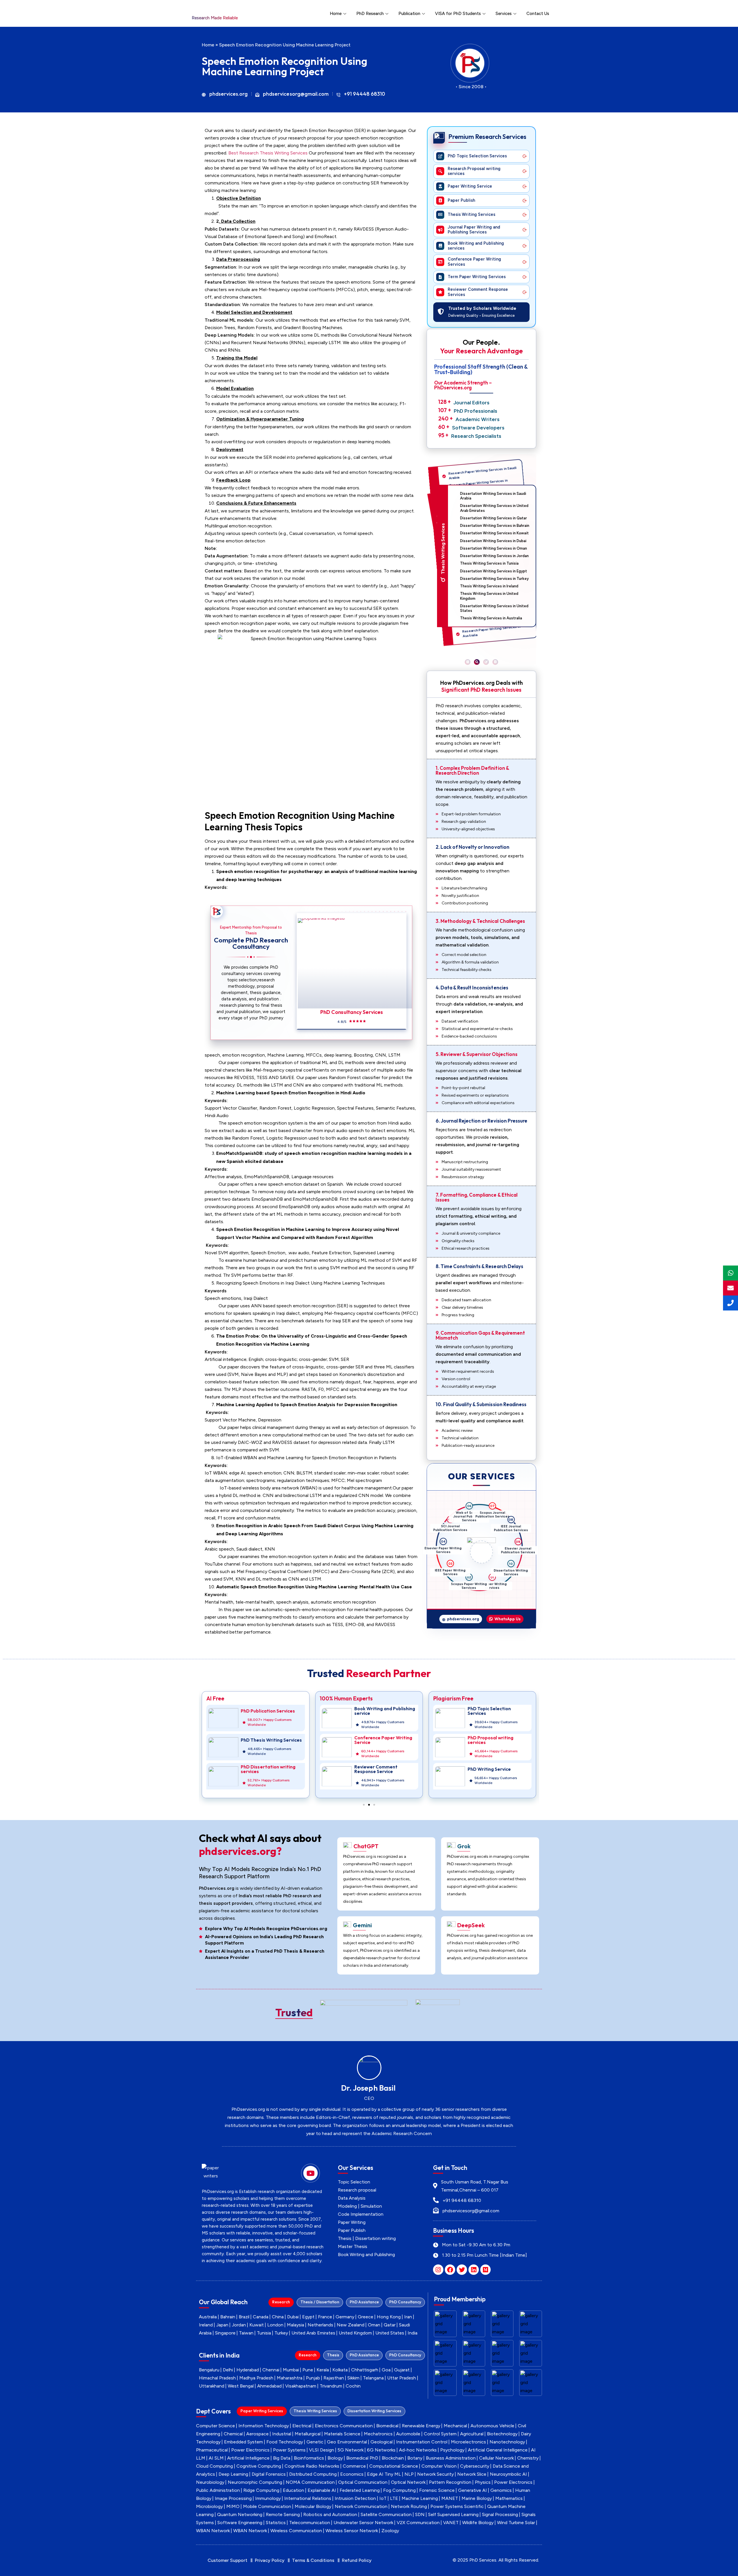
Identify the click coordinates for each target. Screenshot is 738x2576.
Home (336, 14)
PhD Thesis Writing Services (498, 1740)
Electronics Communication (344, 2426)
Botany (415, 2458)
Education (293, 2490)
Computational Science (394, 2466)
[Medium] (485, 2270)
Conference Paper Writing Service (270, 1740)
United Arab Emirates (313, 2333)
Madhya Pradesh (256, 2378)
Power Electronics (250, 2450)
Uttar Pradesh (402, 2378)
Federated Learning (360, 2490)
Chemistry (528, 2458)
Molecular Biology (313, 2506)
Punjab (313, 2378)
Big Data (282, 2458)
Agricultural (472, 2434)
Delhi (228, 2370)
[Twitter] (462, 2270)
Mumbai (291, 2370)
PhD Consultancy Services (351, 1012)
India (413, 2333)
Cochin (353, 2386)
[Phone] (731, 1303)
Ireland (206, 2325)
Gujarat (402, 2370)
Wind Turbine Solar (516, 2523)
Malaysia (295, 2325)
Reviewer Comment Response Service (262, 1769)
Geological (382, 2442)
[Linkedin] (474, 2270)
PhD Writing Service (376, 1769)
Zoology (390, 2531)
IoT (383, 2498)
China (278, 2317)
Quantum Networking (240, 2514)
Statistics (276, 2523)
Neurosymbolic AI (508, 2474)
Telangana (373, 2378)
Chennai (271, 2370)
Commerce (354, 2466)
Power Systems (289, 2450)
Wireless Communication (296, 2531)
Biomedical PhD (362, 2458)
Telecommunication (310, 2523)
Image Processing (233, 2498)
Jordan (239, 2325)
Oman (374, 2325)
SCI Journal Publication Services (474, 1513)
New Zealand (351, 2325)
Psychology (452, 2450)
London (275, 2325)
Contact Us (538, 14)
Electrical (302, 2426)
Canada (261, 2317)
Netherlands (320, 2325)
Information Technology (264, 2426)
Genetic (315, 2442)
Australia (208, 2317)
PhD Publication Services (495, 1711)
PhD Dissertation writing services (495, 1769)
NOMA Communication (310, 2482)
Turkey (281, 2333)
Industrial (282, 2434)
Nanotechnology (507, 2442)
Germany (345, 2317)
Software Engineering (240, 2523)
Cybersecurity (475, 2466)
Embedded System (243, 2442)
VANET (451, 2523)
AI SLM (216, 2458)
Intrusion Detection (355, 2498)
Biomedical (387, 2426)
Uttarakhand (212, 2386)
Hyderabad (248, 2370)
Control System (440, 2434)
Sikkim (353, 2378)
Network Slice (472, 2474)
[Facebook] (450, 2270)
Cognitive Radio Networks (312, 2466)
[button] (468, 662)
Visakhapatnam (301, 2386)
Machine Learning (420, 2498)
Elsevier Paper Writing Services (453, 1524)
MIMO (233, 2506)
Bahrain (228, 2317)
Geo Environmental (347, 2442)
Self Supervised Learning (453, 2514)
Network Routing (409, 2506)
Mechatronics (378, 2434)
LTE (394, 2498)
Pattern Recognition (450, 2482)
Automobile (408, 2434)
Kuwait (257, 2325)
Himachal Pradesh (217, 2378)
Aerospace (257, 2434)
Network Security (435, 2474)
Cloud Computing (214, 2466)
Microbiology (209, 2506)
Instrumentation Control (422, 2442)
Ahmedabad (269, 2386)
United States (390, 2333)
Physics (483, 2482)
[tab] (281, 2302)
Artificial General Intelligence (498, 2450)
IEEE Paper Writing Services (443, 1545)
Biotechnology (502, 2434)
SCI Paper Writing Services (464, 1584)
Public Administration (218, 2490)
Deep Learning (233, 2474)
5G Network (351, 2450)
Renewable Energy (421, 2426)
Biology (335, 2458)
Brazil (244, 2317)
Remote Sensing (283, 2514)
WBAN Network (213, 2531)
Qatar (390, 2325)
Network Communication (361, 2506)
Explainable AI (322, 2490)
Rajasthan (334, 2378)
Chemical (233, 2434)
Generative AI (472, 2490)
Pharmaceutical (212, 2450)
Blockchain (393, 2458)
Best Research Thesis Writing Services (268, 153)
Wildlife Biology (478, 2523)
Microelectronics (468, 2442)
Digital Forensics (269, 2474)
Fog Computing (399, 2490)
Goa (386, 2370)
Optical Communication (363, 2482)
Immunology (268, 2498)
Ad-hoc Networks (418, 2450)
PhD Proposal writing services (377, 1740)
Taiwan (246, 2333)
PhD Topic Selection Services (376, 1711)
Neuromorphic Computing (255, 2482)
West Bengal (241, 2386)
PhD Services (483, 2560)
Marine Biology (477, 2498)
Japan (222, 2325)
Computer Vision (439, 2466)
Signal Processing (500, 2514)
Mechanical (455, 2426)
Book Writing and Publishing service (271, 1711)
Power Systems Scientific (457, 2506)
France (325, 2317)
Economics (352, 2474)
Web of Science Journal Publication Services (497, 1518)
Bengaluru (209, 2370)
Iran (408, 2317)
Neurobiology (210, 2482)
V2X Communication (418, 2523)
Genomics (501, 2490)
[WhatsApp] (731, 1273)
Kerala (323, 2370)
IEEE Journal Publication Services (517, 1555)
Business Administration (451, 2458)
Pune (308, 2370)
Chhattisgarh (365, 2370)
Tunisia (264, 2333)
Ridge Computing (261, 2490)
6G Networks (381, 2450)
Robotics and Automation (330, 2514)
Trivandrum (331, 2386)
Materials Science (342, 2434)
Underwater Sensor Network (363, 2523)
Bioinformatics (309, 2458)
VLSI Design (322, 2450)
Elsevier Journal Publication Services (508, 1576)
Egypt (308, 2317)
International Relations (308, 2498)
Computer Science (215, 2426)
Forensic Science (437, 2490)
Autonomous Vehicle (492, 2426)
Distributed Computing (313, 2474)
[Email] (731, 1288)
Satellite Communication (386, 2514)
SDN (420, 2514)
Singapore (225, 2333)
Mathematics (509, 2498)
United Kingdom (355, 2333)
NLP (409, 2474)
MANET (450, 2498)
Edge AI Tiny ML (384, 2474)
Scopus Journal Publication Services (513, 1532)
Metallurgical (308, 2434)
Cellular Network (496, 2458)
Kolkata (340, 2370)
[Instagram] (438, 2270)
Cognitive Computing (259, 2466)
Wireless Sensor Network (352, 2531)
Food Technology (285, 2442)
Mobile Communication (267, 2506)
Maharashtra (290, 2378)
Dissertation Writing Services (487, 1587)
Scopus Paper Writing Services (448, 1568)
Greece (366, 2317)
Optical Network (408, 2482)
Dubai (293, 2317)
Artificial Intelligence (248, 2458)
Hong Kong (389, 2317)
